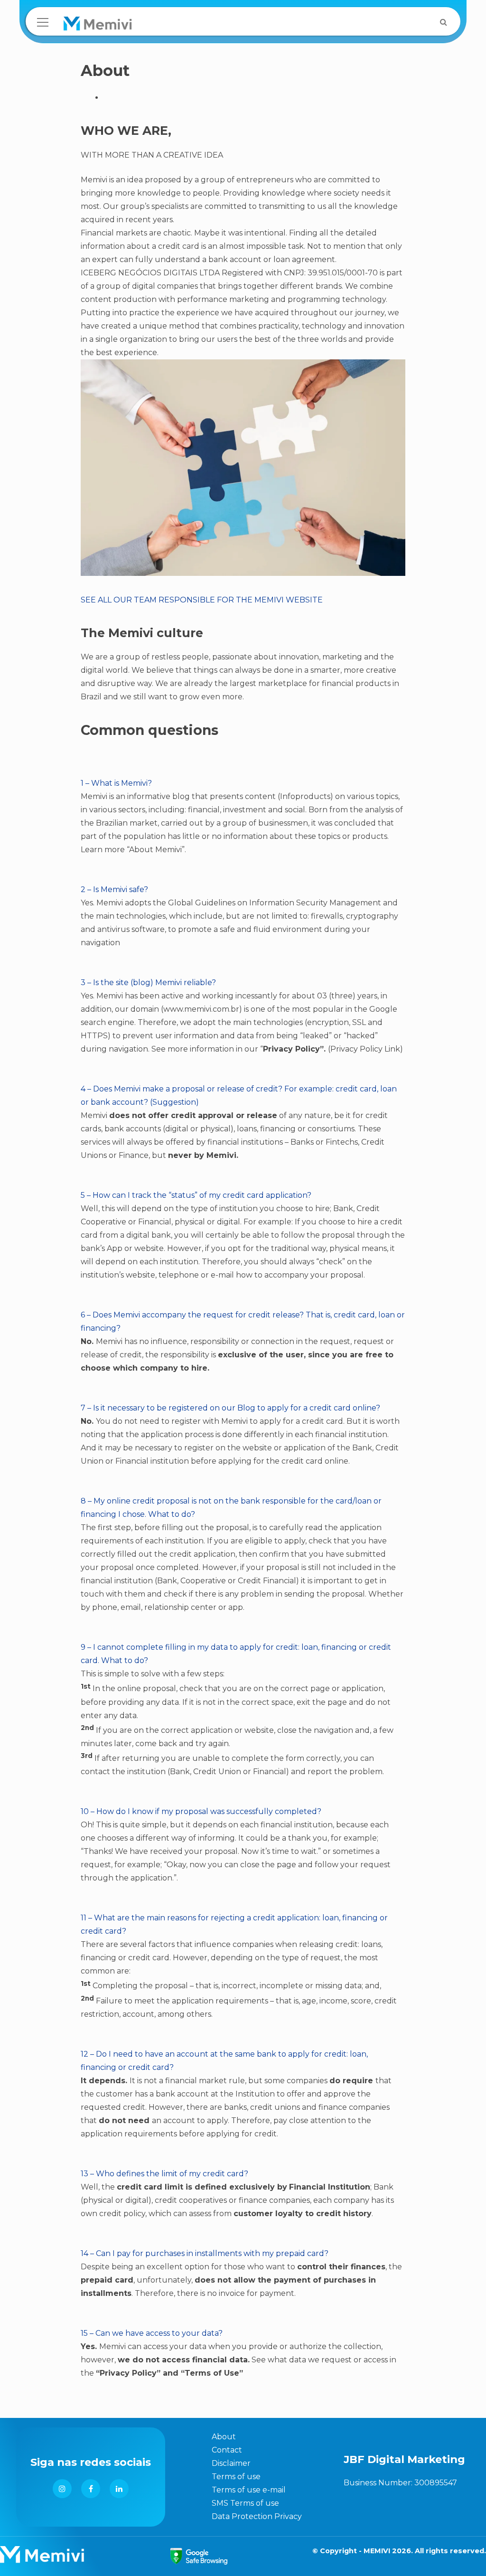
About (224, 2437)
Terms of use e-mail (249, 2490)
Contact (227, 2450)
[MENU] (43, 22)
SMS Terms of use (245, 2503)
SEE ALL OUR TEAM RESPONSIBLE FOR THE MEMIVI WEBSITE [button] (202, 600)
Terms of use (236, 2477)
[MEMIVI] (98, 26)
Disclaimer (231, 2463)
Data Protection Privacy (257, 2516)
